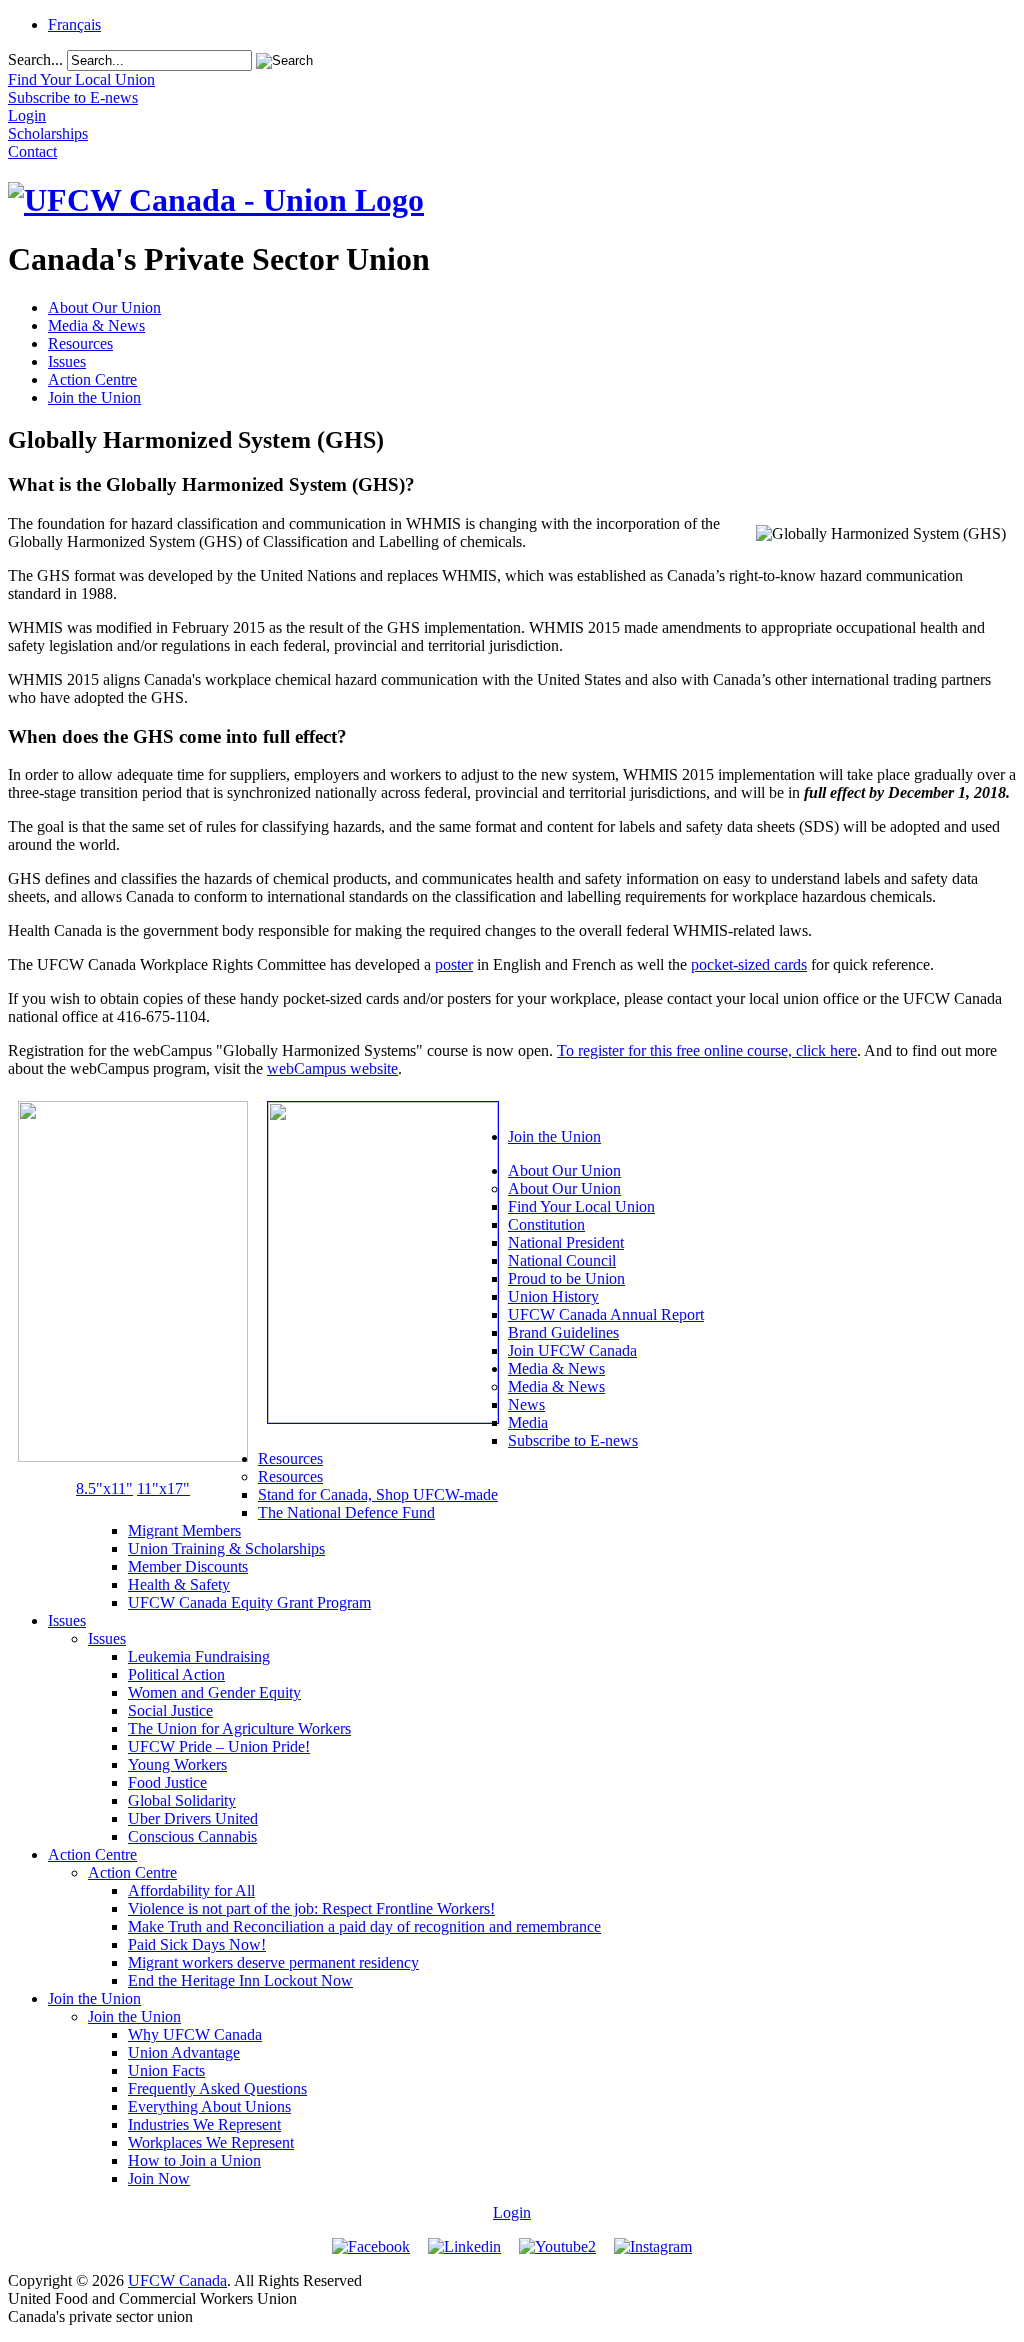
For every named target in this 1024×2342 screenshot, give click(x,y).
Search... (35, 59)
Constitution (546, 1224)
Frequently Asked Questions (217, 2088)
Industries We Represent (204, 2124)
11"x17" (163, 1488)
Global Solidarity (182, 1800)
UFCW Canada (177, 2280)
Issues (67, 361)
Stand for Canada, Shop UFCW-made (378, 1494)
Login (512, 2212)
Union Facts (166, 2070)
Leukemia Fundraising (199, 1656)
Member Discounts (188, 1566)
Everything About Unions (209, 2106)
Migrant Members (184, 1530)
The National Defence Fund (346, 1512)
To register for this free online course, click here (707, 1050)
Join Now (159, 2178)
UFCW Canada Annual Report (606, 1314)
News (526, 1404)
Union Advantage (184, 2052)
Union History (553, 1296)
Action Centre (92, 379)
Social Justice (170, 1710)
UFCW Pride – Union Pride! (219, 1746)
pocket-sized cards (749, 964)
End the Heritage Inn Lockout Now (240, 1980)
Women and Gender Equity (214, 1692)
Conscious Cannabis (192, 1836)
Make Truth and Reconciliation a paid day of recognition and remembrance (364, 1926)
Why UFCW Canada (195, 2034)
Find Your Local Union (581, 1206)
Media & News (96, 325)
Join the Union (94, 397)
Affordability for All (191, 1890)
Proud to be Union (566, 1278)
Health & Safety (179, 1584)
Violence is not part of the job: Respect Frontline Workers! (311, 1908)
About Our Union (104, 307)
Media (528, 1422)
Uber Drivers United (193, 1818)
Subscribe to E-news (573, 1440)
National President (566, 1242)
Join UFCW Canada (572, 1350)
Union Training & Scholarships (226, 1548)
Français (74, 24)
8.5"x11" (104, 1488)
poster (454, 964)
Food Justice (167, 1782)
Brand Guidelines (563, 1332)
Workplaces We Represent (211, 2142)
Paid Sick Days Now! (197, 1944)
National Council (562, 1260)
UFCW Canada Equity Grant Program (249, 1602)
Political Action (176, 1674)
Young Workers (177, 1764)
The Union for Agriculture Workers (239, 1728)
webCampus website (332, 1068)
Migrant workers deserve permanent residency (273, 1962)
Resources (80, 343)
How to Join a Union (194, 2160)
